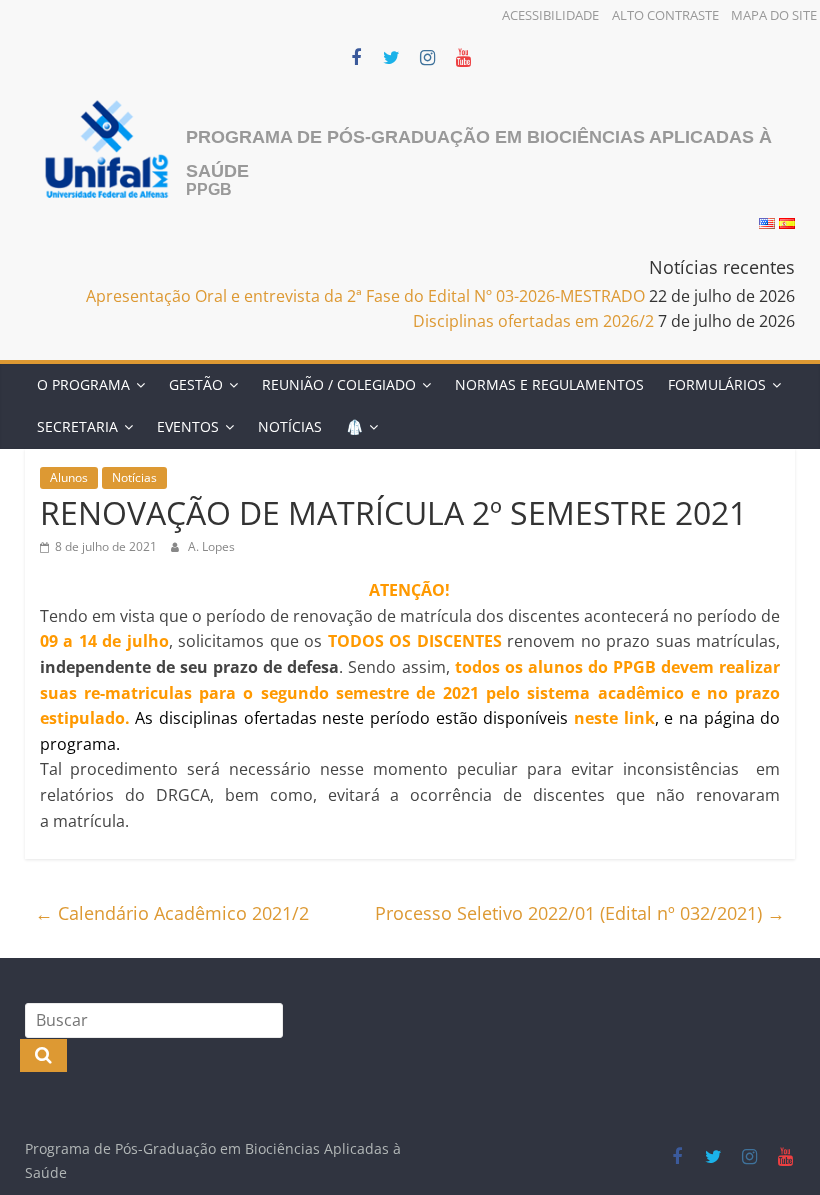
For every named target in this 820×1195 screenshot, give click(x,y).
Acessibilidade (550, 15)
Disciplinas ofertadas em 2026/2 (533, 321)
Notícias (290, 426)
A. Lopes (211, 546)
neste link (614, 718)
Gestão (196, 384)
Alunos (69, 477)
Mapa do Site (774, 15)
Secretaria (77, 426)
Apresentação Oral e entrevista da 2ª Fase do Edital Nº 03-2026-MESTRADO (365, 296)
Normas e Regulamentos (549, 384)
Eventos (188, 426)
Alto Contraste (665, 15)
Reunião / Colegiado (339, 384)
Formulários (717, 384)
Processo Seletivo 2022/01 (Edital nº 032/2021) (580, 913)
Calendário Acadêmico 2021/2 (172, 913)
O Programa (83, 384)
